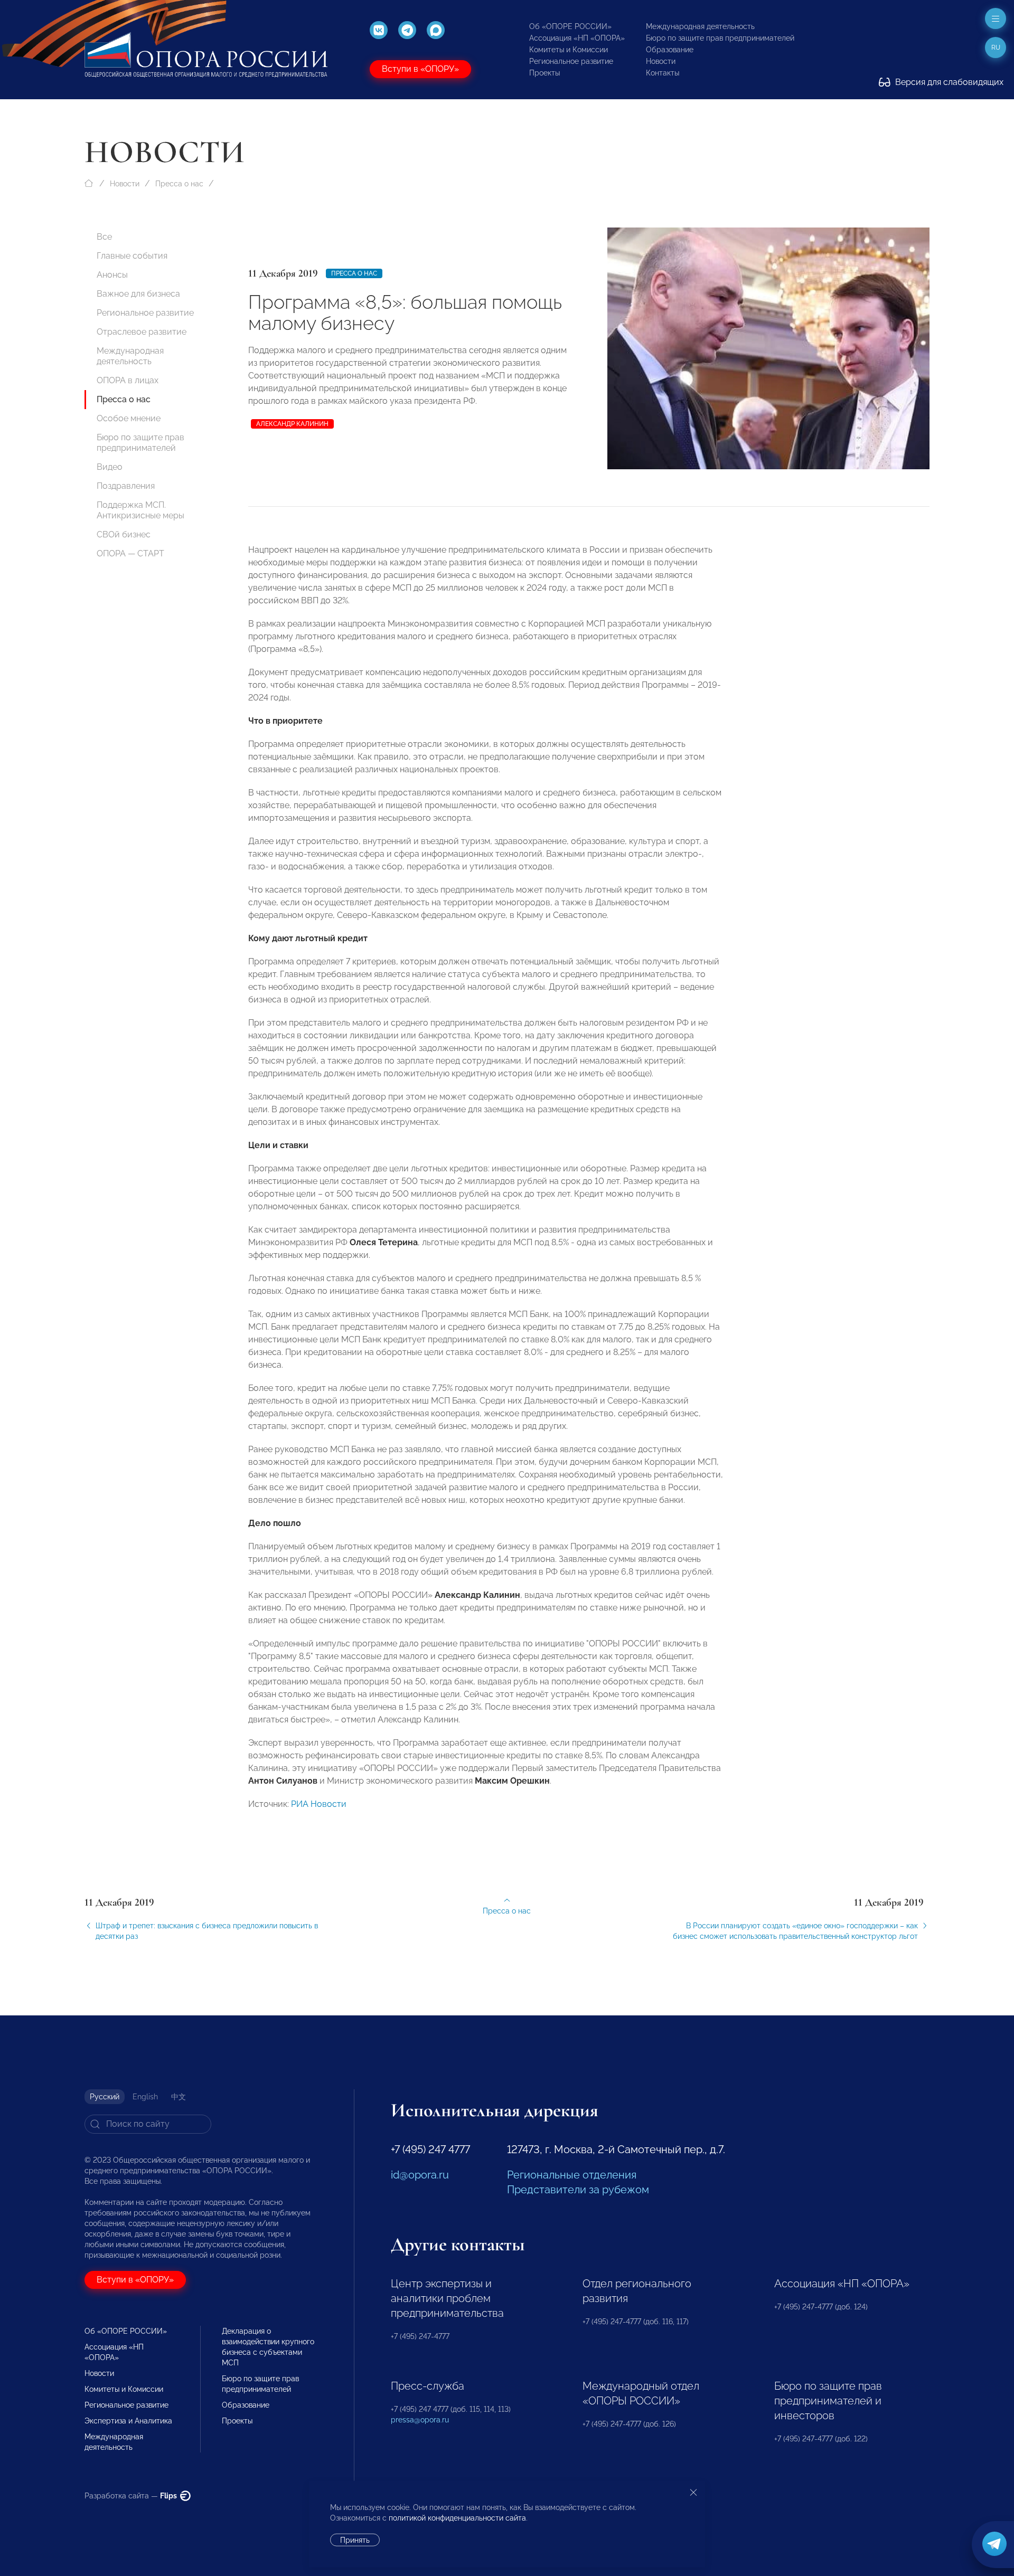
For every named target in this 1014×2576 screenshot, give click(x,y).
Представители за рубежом (578, 2190)
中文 (179, 2097)
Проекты (544, 73)
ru (996, 48)
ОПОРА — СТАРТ (130, 553)
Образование (670, 50)
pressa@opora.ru (420, 2420)
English (145, 2097)
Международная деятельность (700, 26)
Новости (661, 61)
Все (104, 237)
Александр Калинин (292, 424)
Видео (110, 467)
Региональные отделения (572, 2175)
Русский (105, 2097)
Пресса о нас (179, 184)
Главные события (132, 256)
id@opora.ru (420, 2175)
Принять (355, 2540)
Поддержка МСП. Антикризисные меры (140, 510)
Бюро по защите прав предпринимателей (720, 38)
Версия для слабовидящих (948, 82)
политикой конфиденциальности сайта (457, 2518)
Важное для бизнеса (138, 294)
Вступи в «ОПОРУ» (420, 69)
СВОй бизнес (124, 534)
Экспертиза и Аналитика (128, 2421)
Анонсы (112, 275)
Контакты (663, 73)
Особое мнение (129, 418)
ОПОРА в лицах (128, 380)
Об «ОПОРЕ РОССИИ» (570, 26)
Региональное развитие (571, 61)
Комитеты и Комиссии (569, 50)
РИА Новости (319, 1804)
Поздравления (126, 486)
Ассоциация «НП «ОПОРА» (577, 38)
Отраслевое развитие (142, 332)
